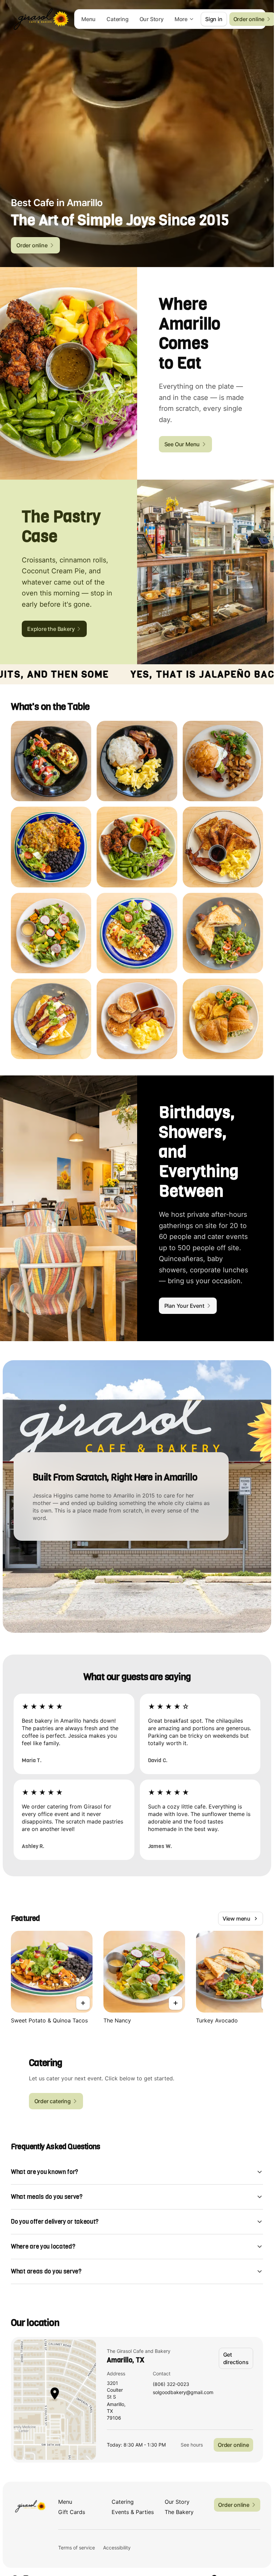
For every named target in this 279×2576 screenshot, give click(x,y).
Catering (117, 19)
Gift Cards (72, 2512)
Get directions (236, 2358)
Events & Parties (133, 2512)
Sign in (214, 19)
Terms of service (77, 2548)
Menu (88, 19)
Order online (233, 2445)
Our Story (152, 19)
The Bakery (179, 2512)
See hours (192, 2445)
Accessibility (117, 2548)
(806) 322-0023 (171, 2384)
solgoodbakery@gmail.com (183, 2393)
